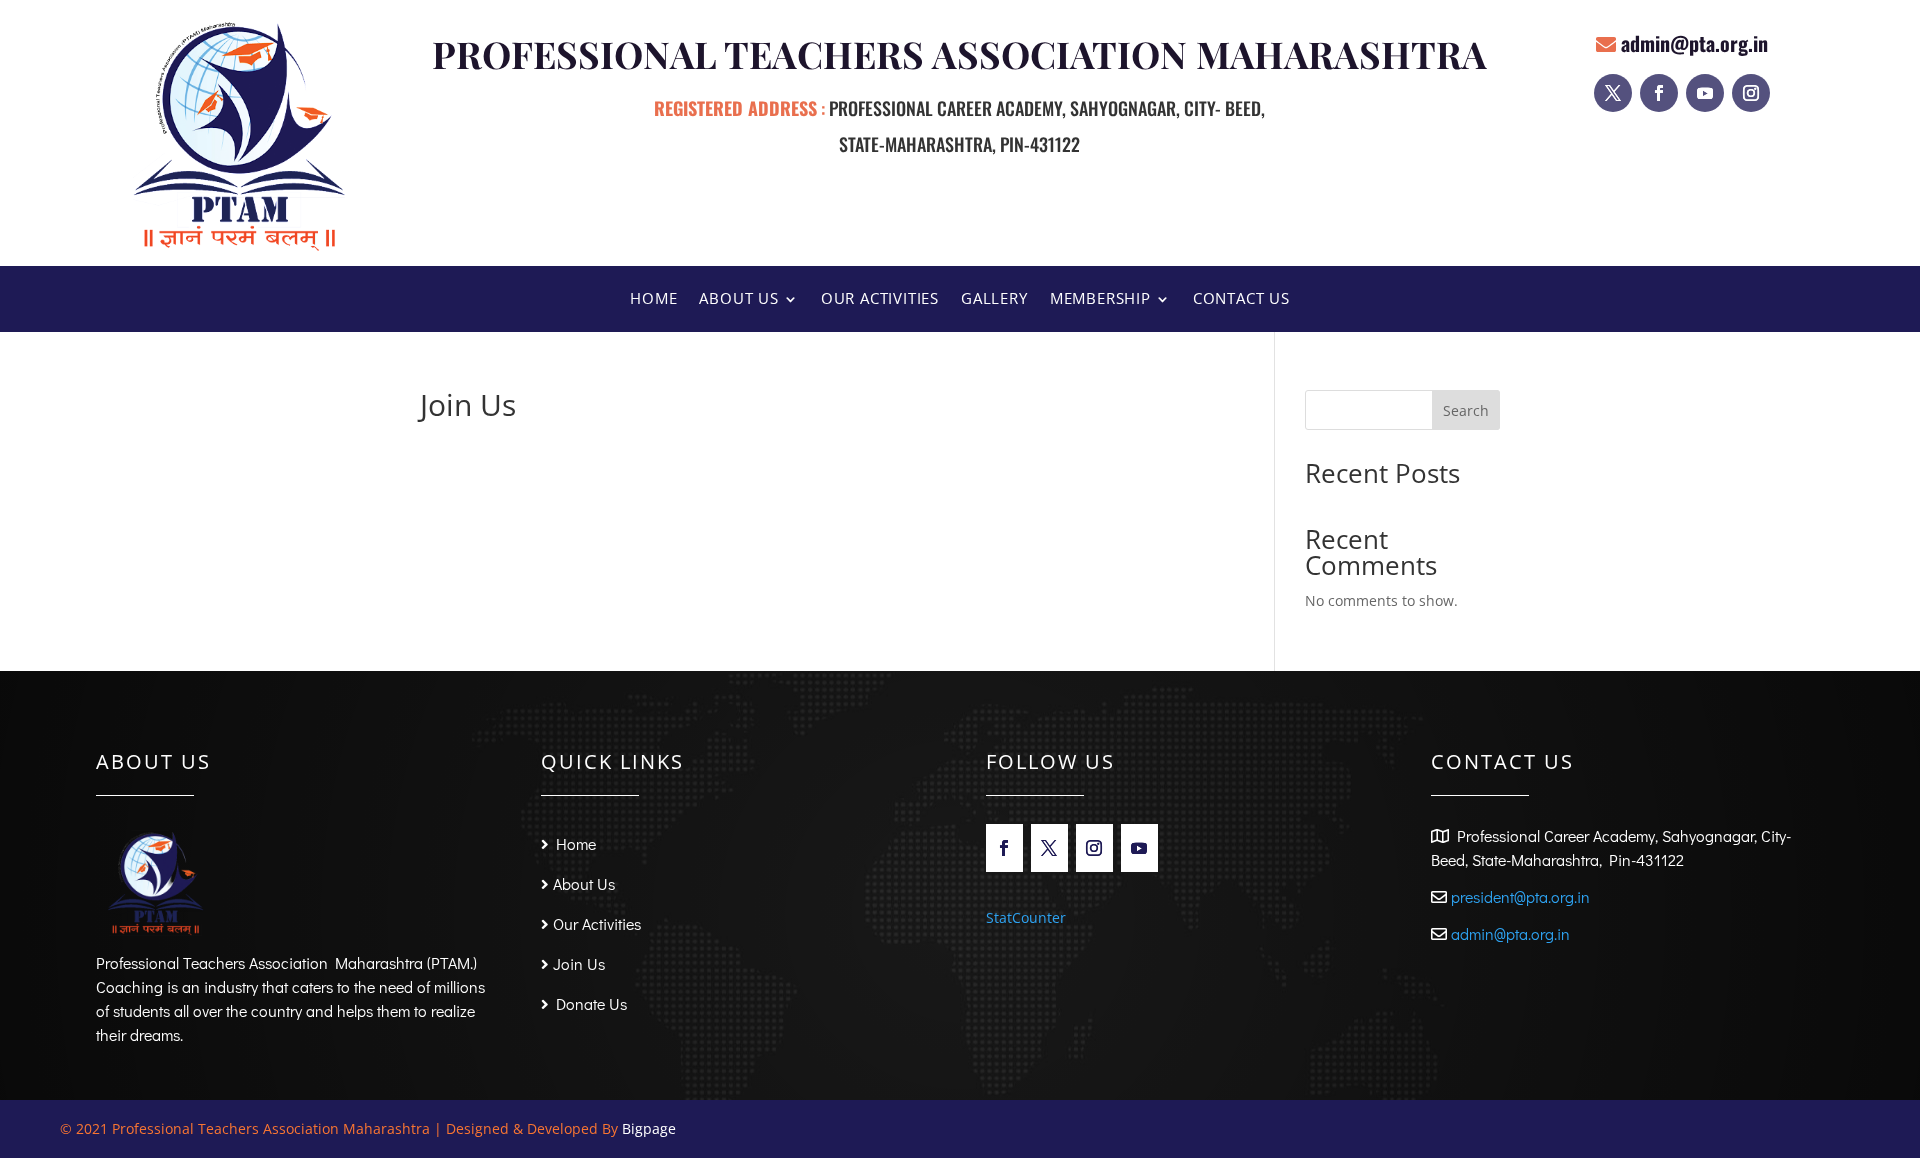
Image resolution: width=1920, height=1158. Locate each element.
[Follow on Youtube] (1705, 93)
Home (653, 300)
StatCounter (1026, 917)
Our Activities (880, 300)
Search (1466, 410)
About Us (738, 300)
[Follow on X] (1613, 93)
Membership (1100, 300)
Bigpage (649, 1128)
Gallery (994, 300)
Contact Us (1241, 300)
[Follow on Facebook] (1659, 93)
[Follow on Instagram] (1751, 93)
